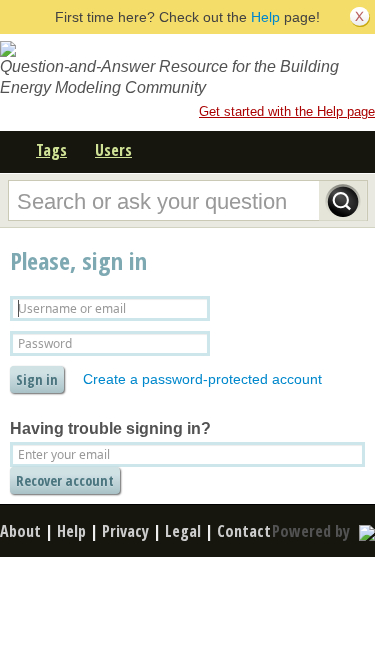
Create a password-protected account (202, 379)
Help (265, 17)
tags (51, 150)
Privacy (125, 531)
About (20, 531)
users (113, 150)
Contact (244, 531)
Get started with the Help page (287, 111)
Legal (183, 531)
